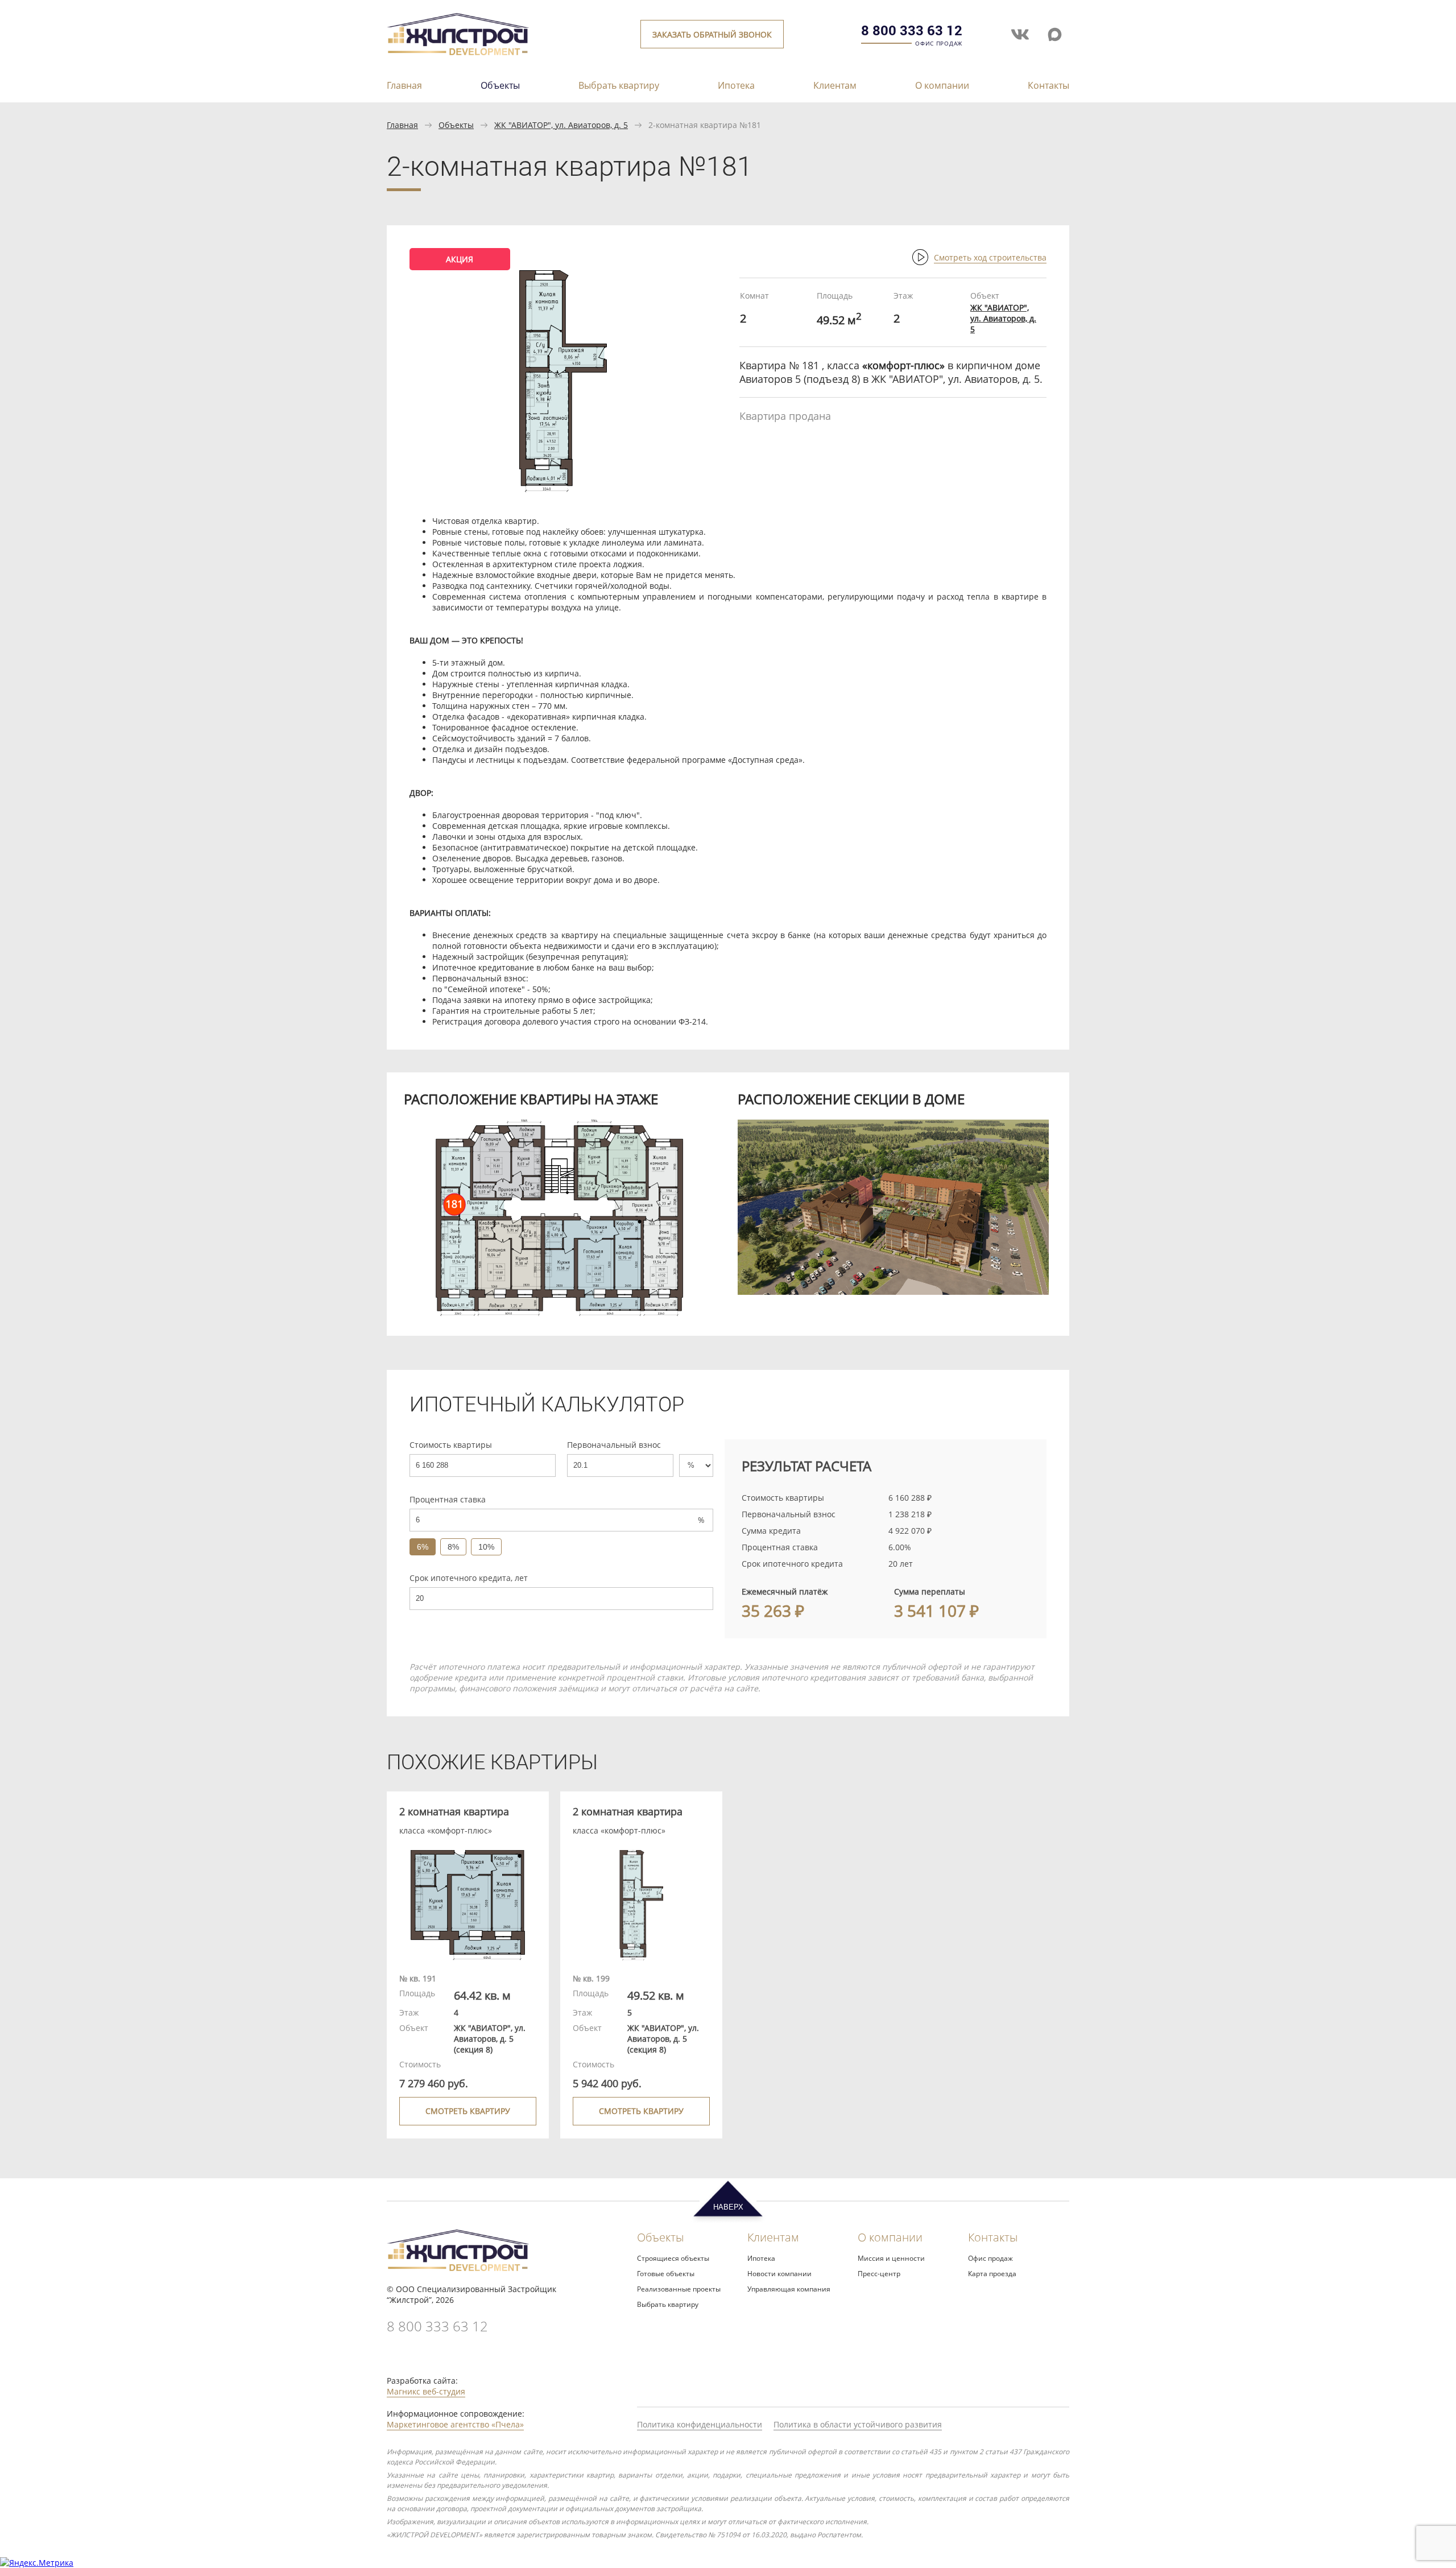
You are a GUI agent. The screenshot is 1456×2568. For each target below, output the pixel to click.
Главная (404, 86)
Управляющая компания (789, 2289)
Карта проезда (992, 2274)
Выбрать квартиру (619, 86)
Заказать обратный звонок (712, 34)
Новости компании (779, 2274)
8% (453, 1547)
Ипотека (736, 86)
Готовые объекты (666, 2274)
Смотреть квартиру (468, 2111)
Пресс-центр (879, 2274)
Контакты (1048, 86)
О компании (942, 86)
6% (423, 1547)
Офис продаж (990, 2258)
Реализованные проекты (679, 2289)
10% (486, 1547)
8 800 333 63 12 (912, 30)
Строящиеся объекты (673, 2258)
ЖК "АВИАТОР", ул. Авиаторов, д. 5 (561, 125)
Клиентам (835, 86)
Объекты (500, 85)
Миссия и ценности (891, 2258)
